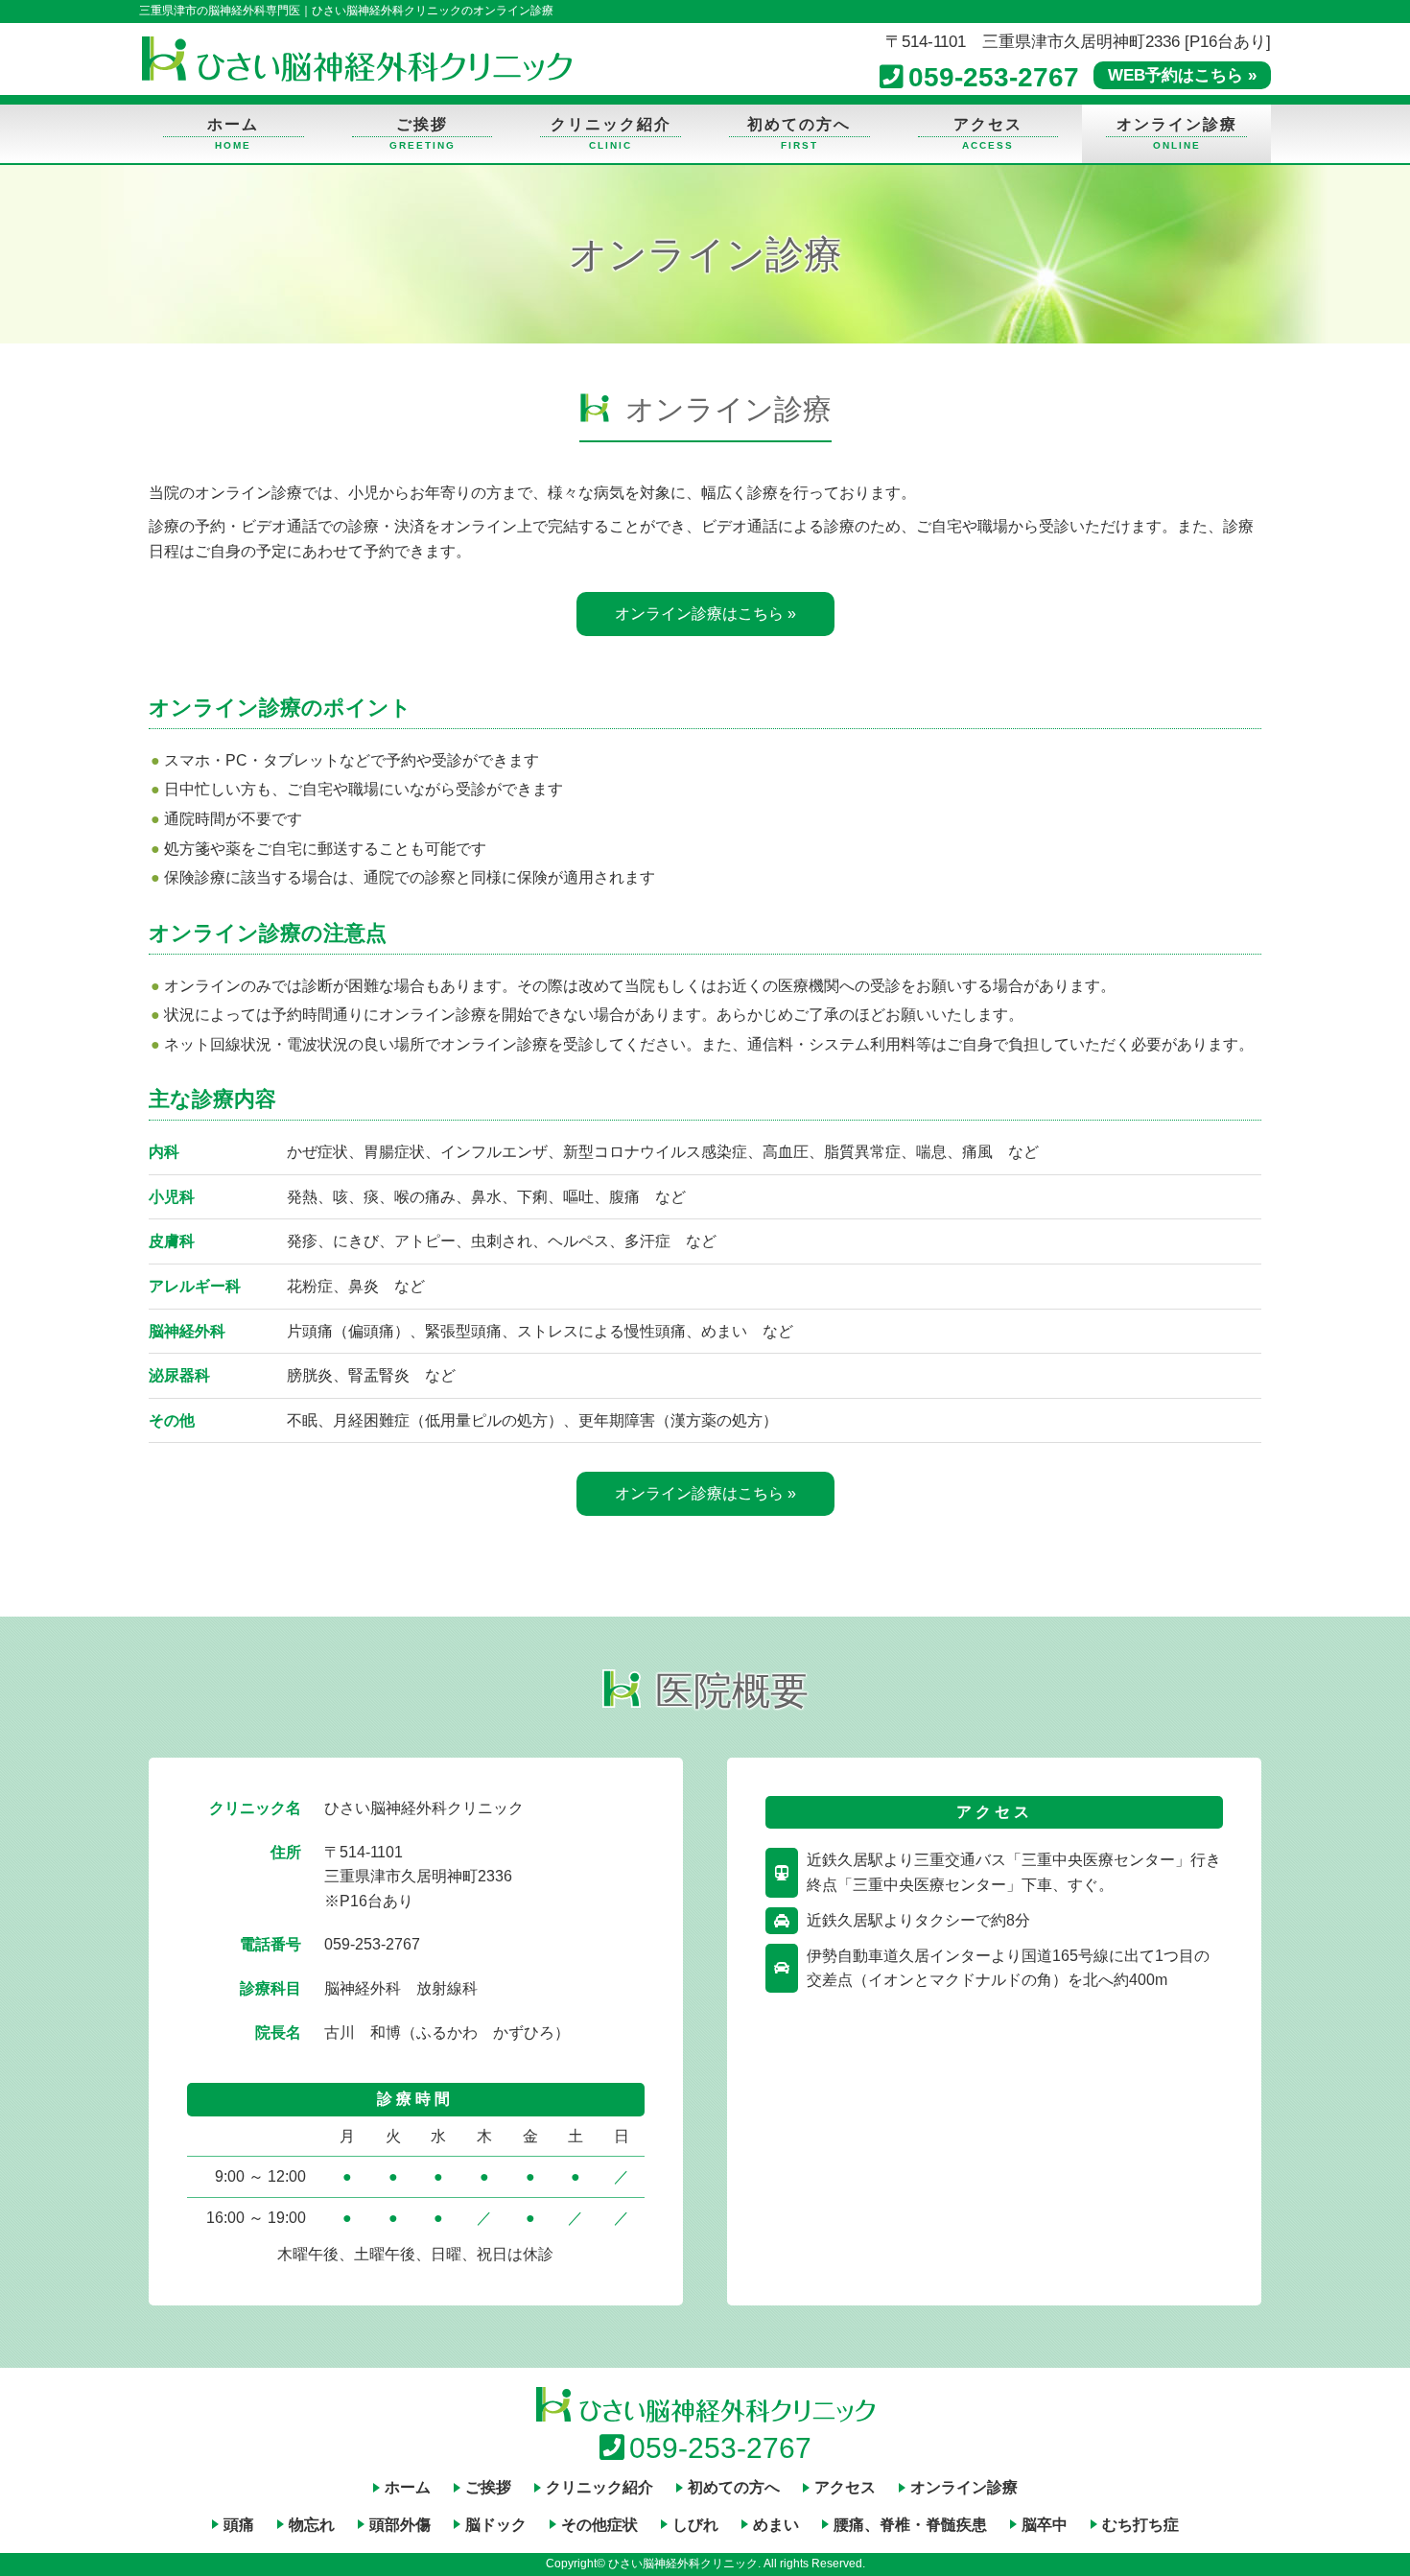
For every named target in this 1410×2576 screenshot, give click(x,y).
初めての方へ (799, 124)
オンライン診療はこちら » (705, 614)
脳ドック (496, 2525)
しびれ (695, 2525)
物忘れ (312, 2525)
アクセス (988, 124)
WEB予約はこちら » (1182, 75)
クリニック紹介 (611, 124)
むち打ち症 (1140, 2525)
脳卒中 (1045, 2525)
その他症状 (599, 2525)
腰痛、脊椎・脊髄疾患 (910, 2525)
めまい (776, 2525)
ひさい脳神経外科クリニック (356, 59)
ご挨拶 (422, 124)
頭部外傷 (400, 2525)
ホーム (233, 124)
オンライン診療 (1177, 124)
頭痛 (239, 2525)
